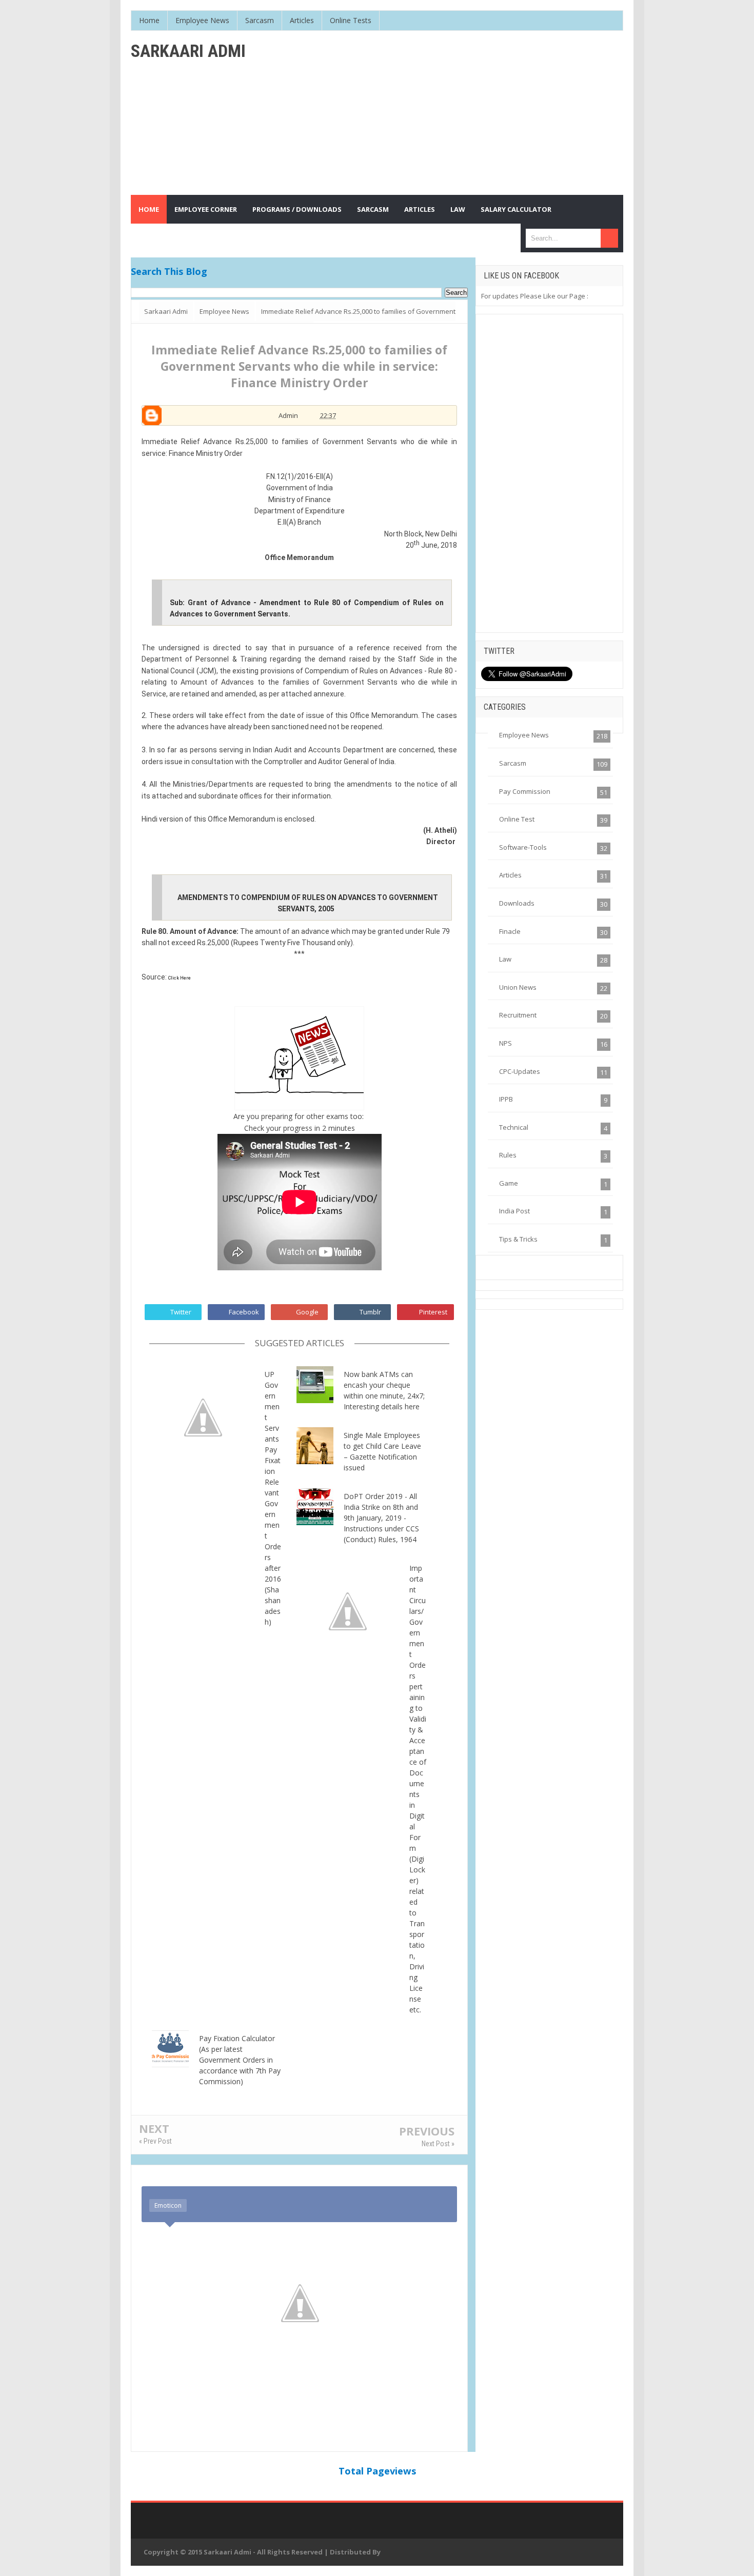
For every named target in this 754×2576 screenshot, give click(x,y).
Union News (518, 987)
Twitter (181, 1312)
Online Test (517, 819)
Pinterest (433, 1312)
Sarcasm (513, 763)
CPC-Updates (520, 1071)
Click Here (180, 978)
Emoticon (168, 2205)
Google (307, 1312)
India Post (514, 1211)
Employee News (524, 735)
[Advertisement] (436, 113)
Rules (508, 1155)
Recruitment (518, 1015)
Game (509, 1183)
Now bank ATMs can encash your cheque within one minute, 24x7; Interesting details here (384, 1390)
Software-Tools (523, 847)
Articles (510, 875)
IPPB (506, 1099)
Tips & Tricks (518, 1239)
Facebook (244, 1312)
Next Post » (438, 2144)
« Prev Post (155, 2141)
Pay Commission (525, 791)
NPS (505, 1043)
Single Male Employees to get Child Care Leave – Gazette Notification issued (382, 1451)
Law (505, 959)
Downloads (517, 903)
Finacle (510, 931)
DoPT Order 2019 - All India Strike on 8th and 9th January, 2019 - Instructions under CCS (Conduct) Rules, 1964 (381, 1518)
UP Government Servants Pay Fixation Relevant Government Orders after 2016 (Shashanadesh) (273, 1498)
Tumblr (370, 1312)
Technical (514, 1127)
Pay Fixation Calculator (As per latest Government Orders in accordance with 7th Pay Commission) (240, 2060)
